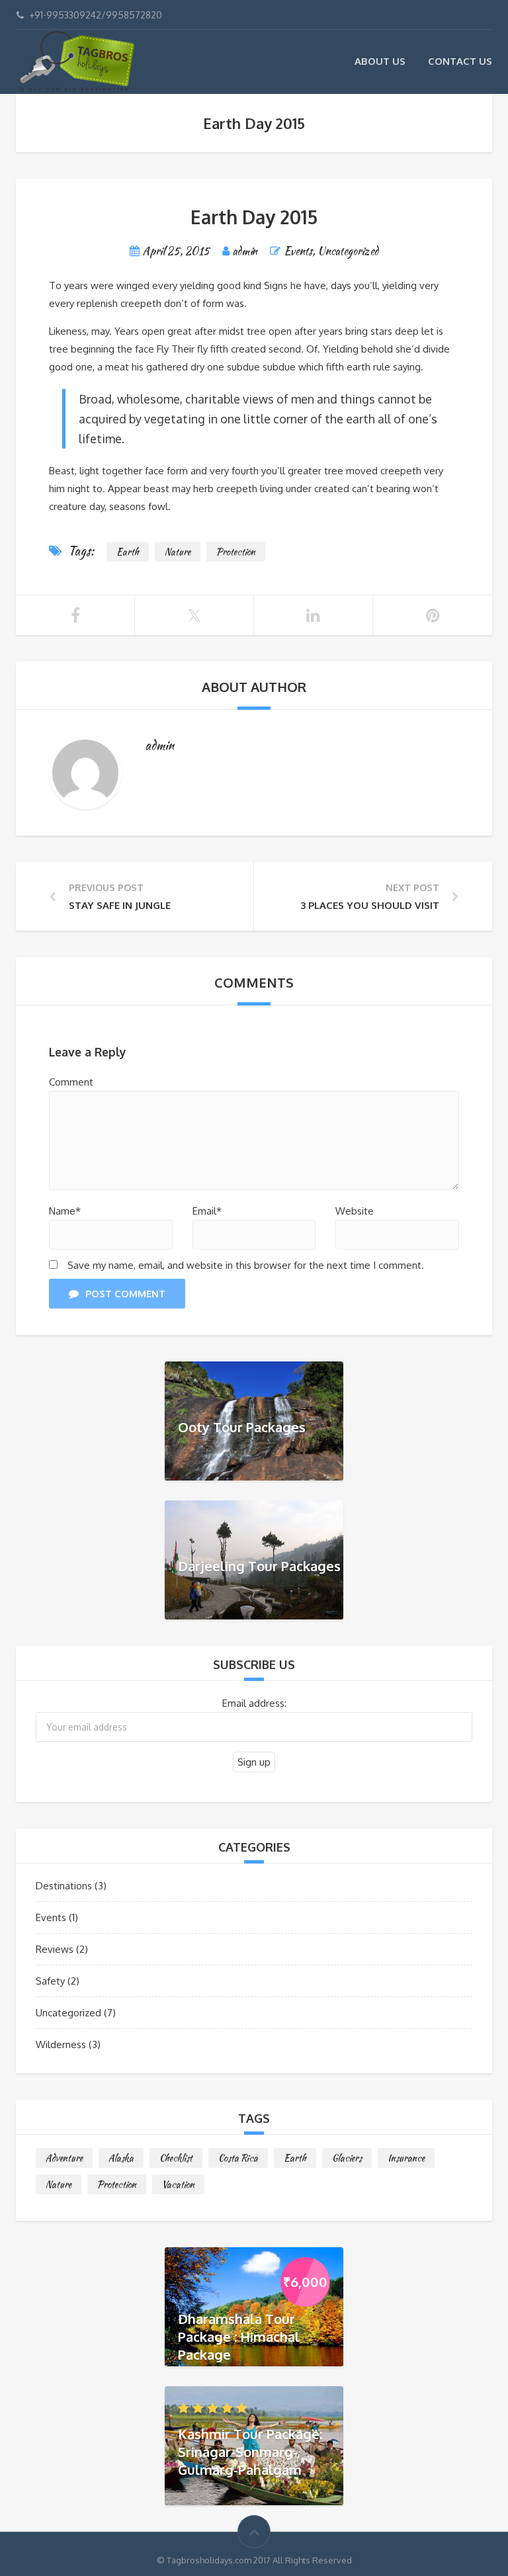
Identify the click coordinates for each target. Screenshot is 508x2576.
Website (355, 1211)
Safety (50, 1981)
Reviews (55, 1949)
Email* (207, 1211)
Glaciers (347, 2158)
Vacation (178, 2184)
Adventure (64, 2158)
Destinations (64, 1886)
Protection (236, 552)
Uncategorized (348, 251)
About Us (380, 61)
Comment (71, 1082)
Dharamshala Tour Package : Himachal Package (239, 2336)
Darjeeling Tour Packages (259, 1565)
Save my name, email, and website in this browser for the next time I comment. (246, 1265)
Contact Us (460, 61)
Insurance (406, 2158)
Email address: (254, 1703)
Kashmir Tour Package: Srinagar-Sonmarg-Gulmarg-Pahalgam (250, 2451)
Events (298, 251)
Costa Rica (238, 2158)
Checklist (176, 2158)
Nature (178, 552)
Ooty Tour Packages (242, 1426)
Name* (65, 1211)
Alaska (121, 2158)
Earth (128, 552)
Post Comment (125, 1294)
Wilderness (61, 2044)
